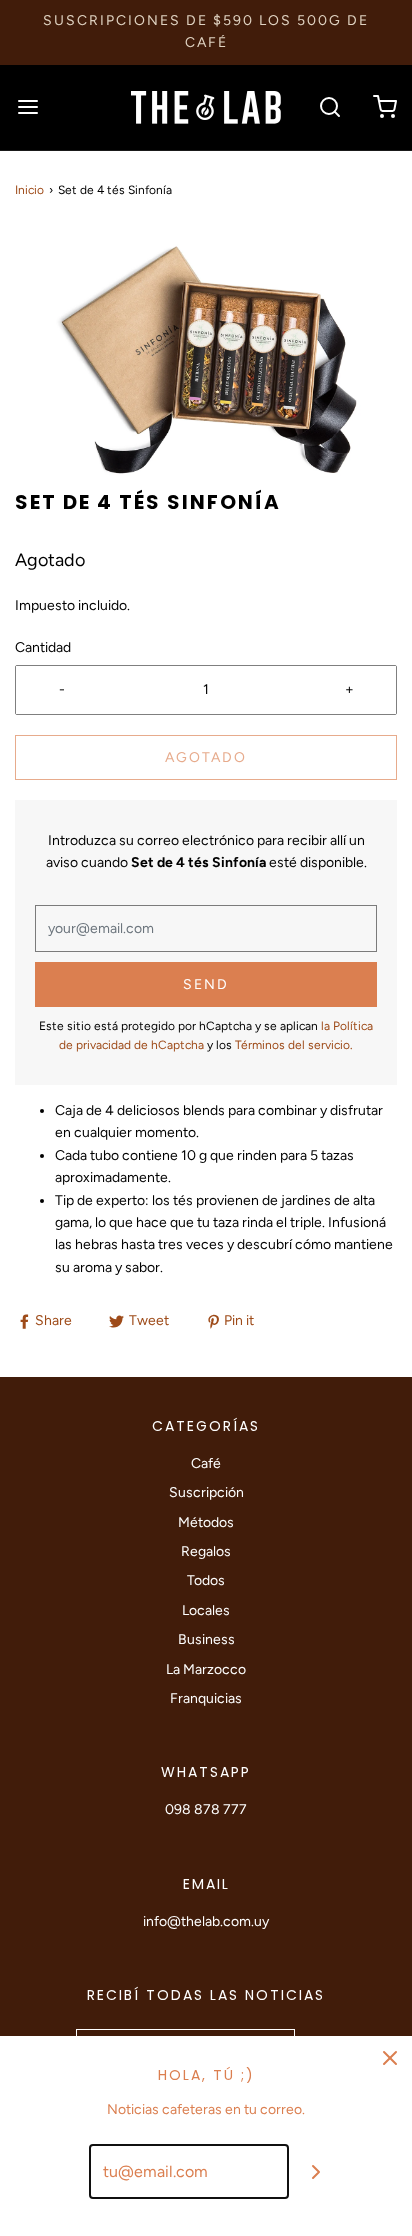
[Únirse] (316, 2171)
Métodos (206, 1522)
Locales (206, 1610)
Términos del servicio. (294, 1045)
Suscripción (206, 1492)
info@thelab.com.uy (206, 1921)
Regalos (206, 1551)
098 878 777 (206, 1809)
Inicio (29, 190)
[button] (206, 359)
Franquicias (206, 1698)
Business (206, 1639)
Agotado (206, 757)
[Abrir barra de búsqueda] (329, 107)
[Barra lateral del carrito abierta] (384, 107)
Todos (206, 1580)
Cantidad (43, 647)
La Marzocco (206, 1669)
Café (206, 1463)
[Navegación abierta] (27, 107)
